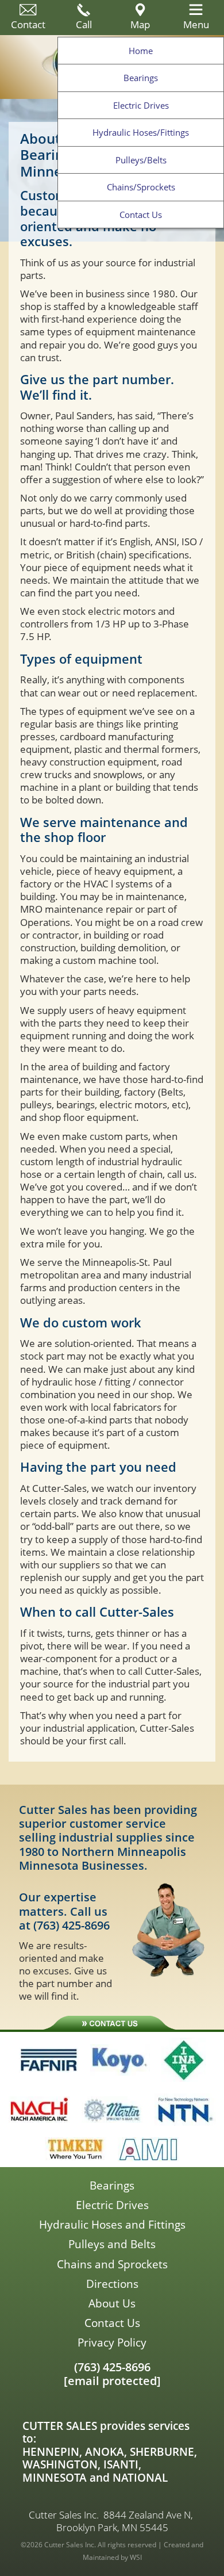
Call (84, 24)
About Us (112, 2303)
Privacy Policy (112, 2342)
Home (141, 51)
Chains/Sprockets (141, 187)
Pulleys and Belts (112, 2244)
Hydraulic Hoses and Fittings (112, 2225)
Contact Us (141, 215)
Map (140, 24)
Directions (112, 2284)
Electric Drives (141, 105)
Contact (28, 24)
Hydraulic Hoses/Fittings (141, 132)
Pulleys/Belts (141, 160)
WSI (136, 2557)
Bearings (141, 78)
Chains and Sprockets (112, 2264)
